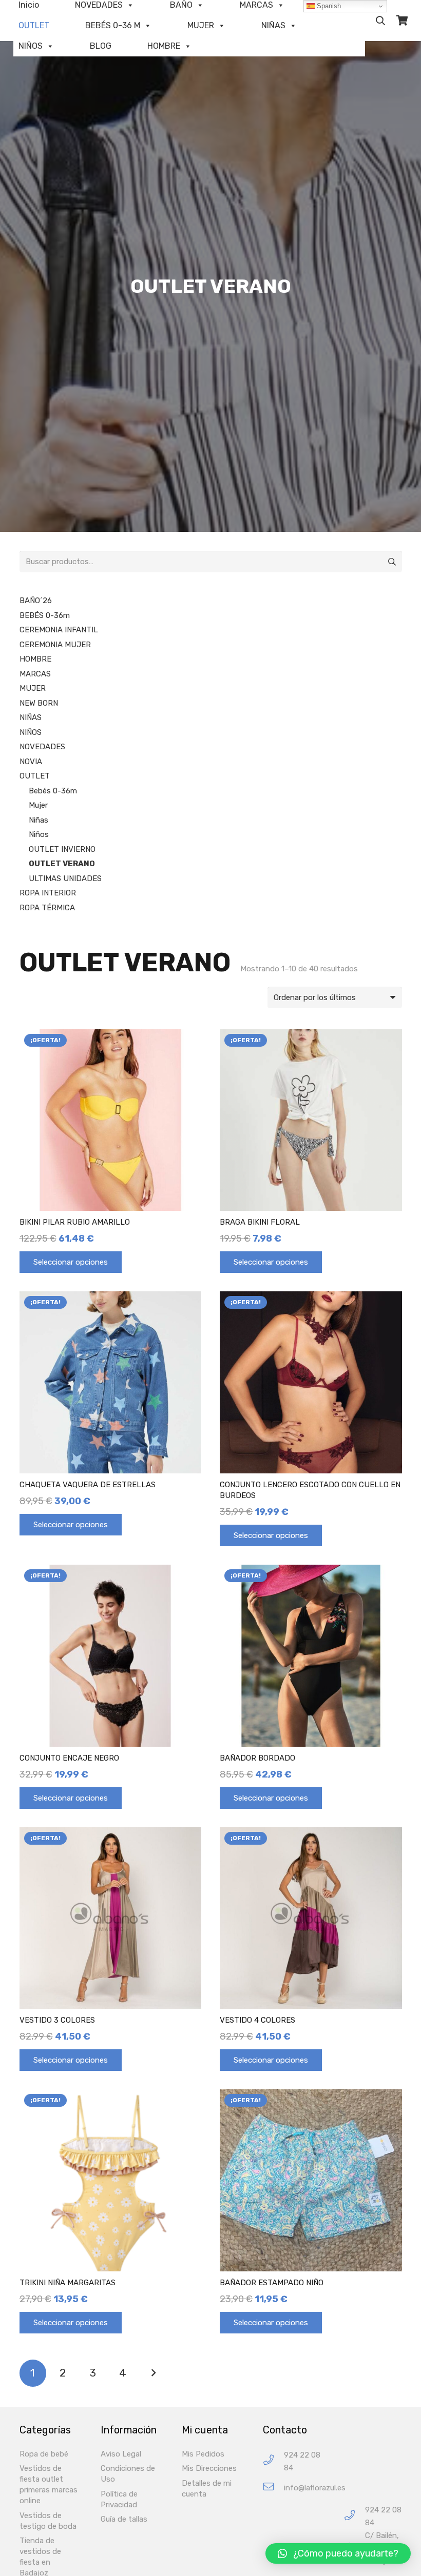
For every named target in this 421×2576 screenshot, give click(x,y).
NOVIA (31, 762)
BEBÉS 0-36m (45, 615)
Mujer (38, 805)
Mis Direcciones (209, 2468)
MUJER (201, 25)
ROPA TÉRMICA (47, 908)
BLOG (101, 46)
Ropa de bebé (44, 2454)
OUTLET (34, 25)
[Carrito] (402, 21)
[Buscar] (380, 21)
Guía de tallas (124, 2519)
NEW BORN (39, 703)
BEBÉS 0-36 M (113, 25)
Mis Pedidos (203, 2454)
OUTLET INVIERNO (62, 849)
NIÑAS (273, 25)
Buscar (391, 562)
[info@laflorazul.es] (273, 2488)
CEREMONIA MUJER (55, 645)
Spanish (328, 6)
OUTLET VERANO (62, 864)
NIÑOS (31, 46)
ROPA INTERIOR (48, 893)
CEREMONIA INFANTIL (59, 630)
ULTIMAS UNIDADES (65, 878)
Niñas (39, 820)
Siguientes (153, 2373)
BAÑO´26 (36, 601)
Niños (39, 834)
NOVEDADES (42, 747)
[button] (338, 2553)
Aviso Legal (121, 2454)
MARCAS (35, 674)
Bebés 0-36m (53, 791)
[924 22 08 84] (273, 2461)
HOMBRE (164, 46)
